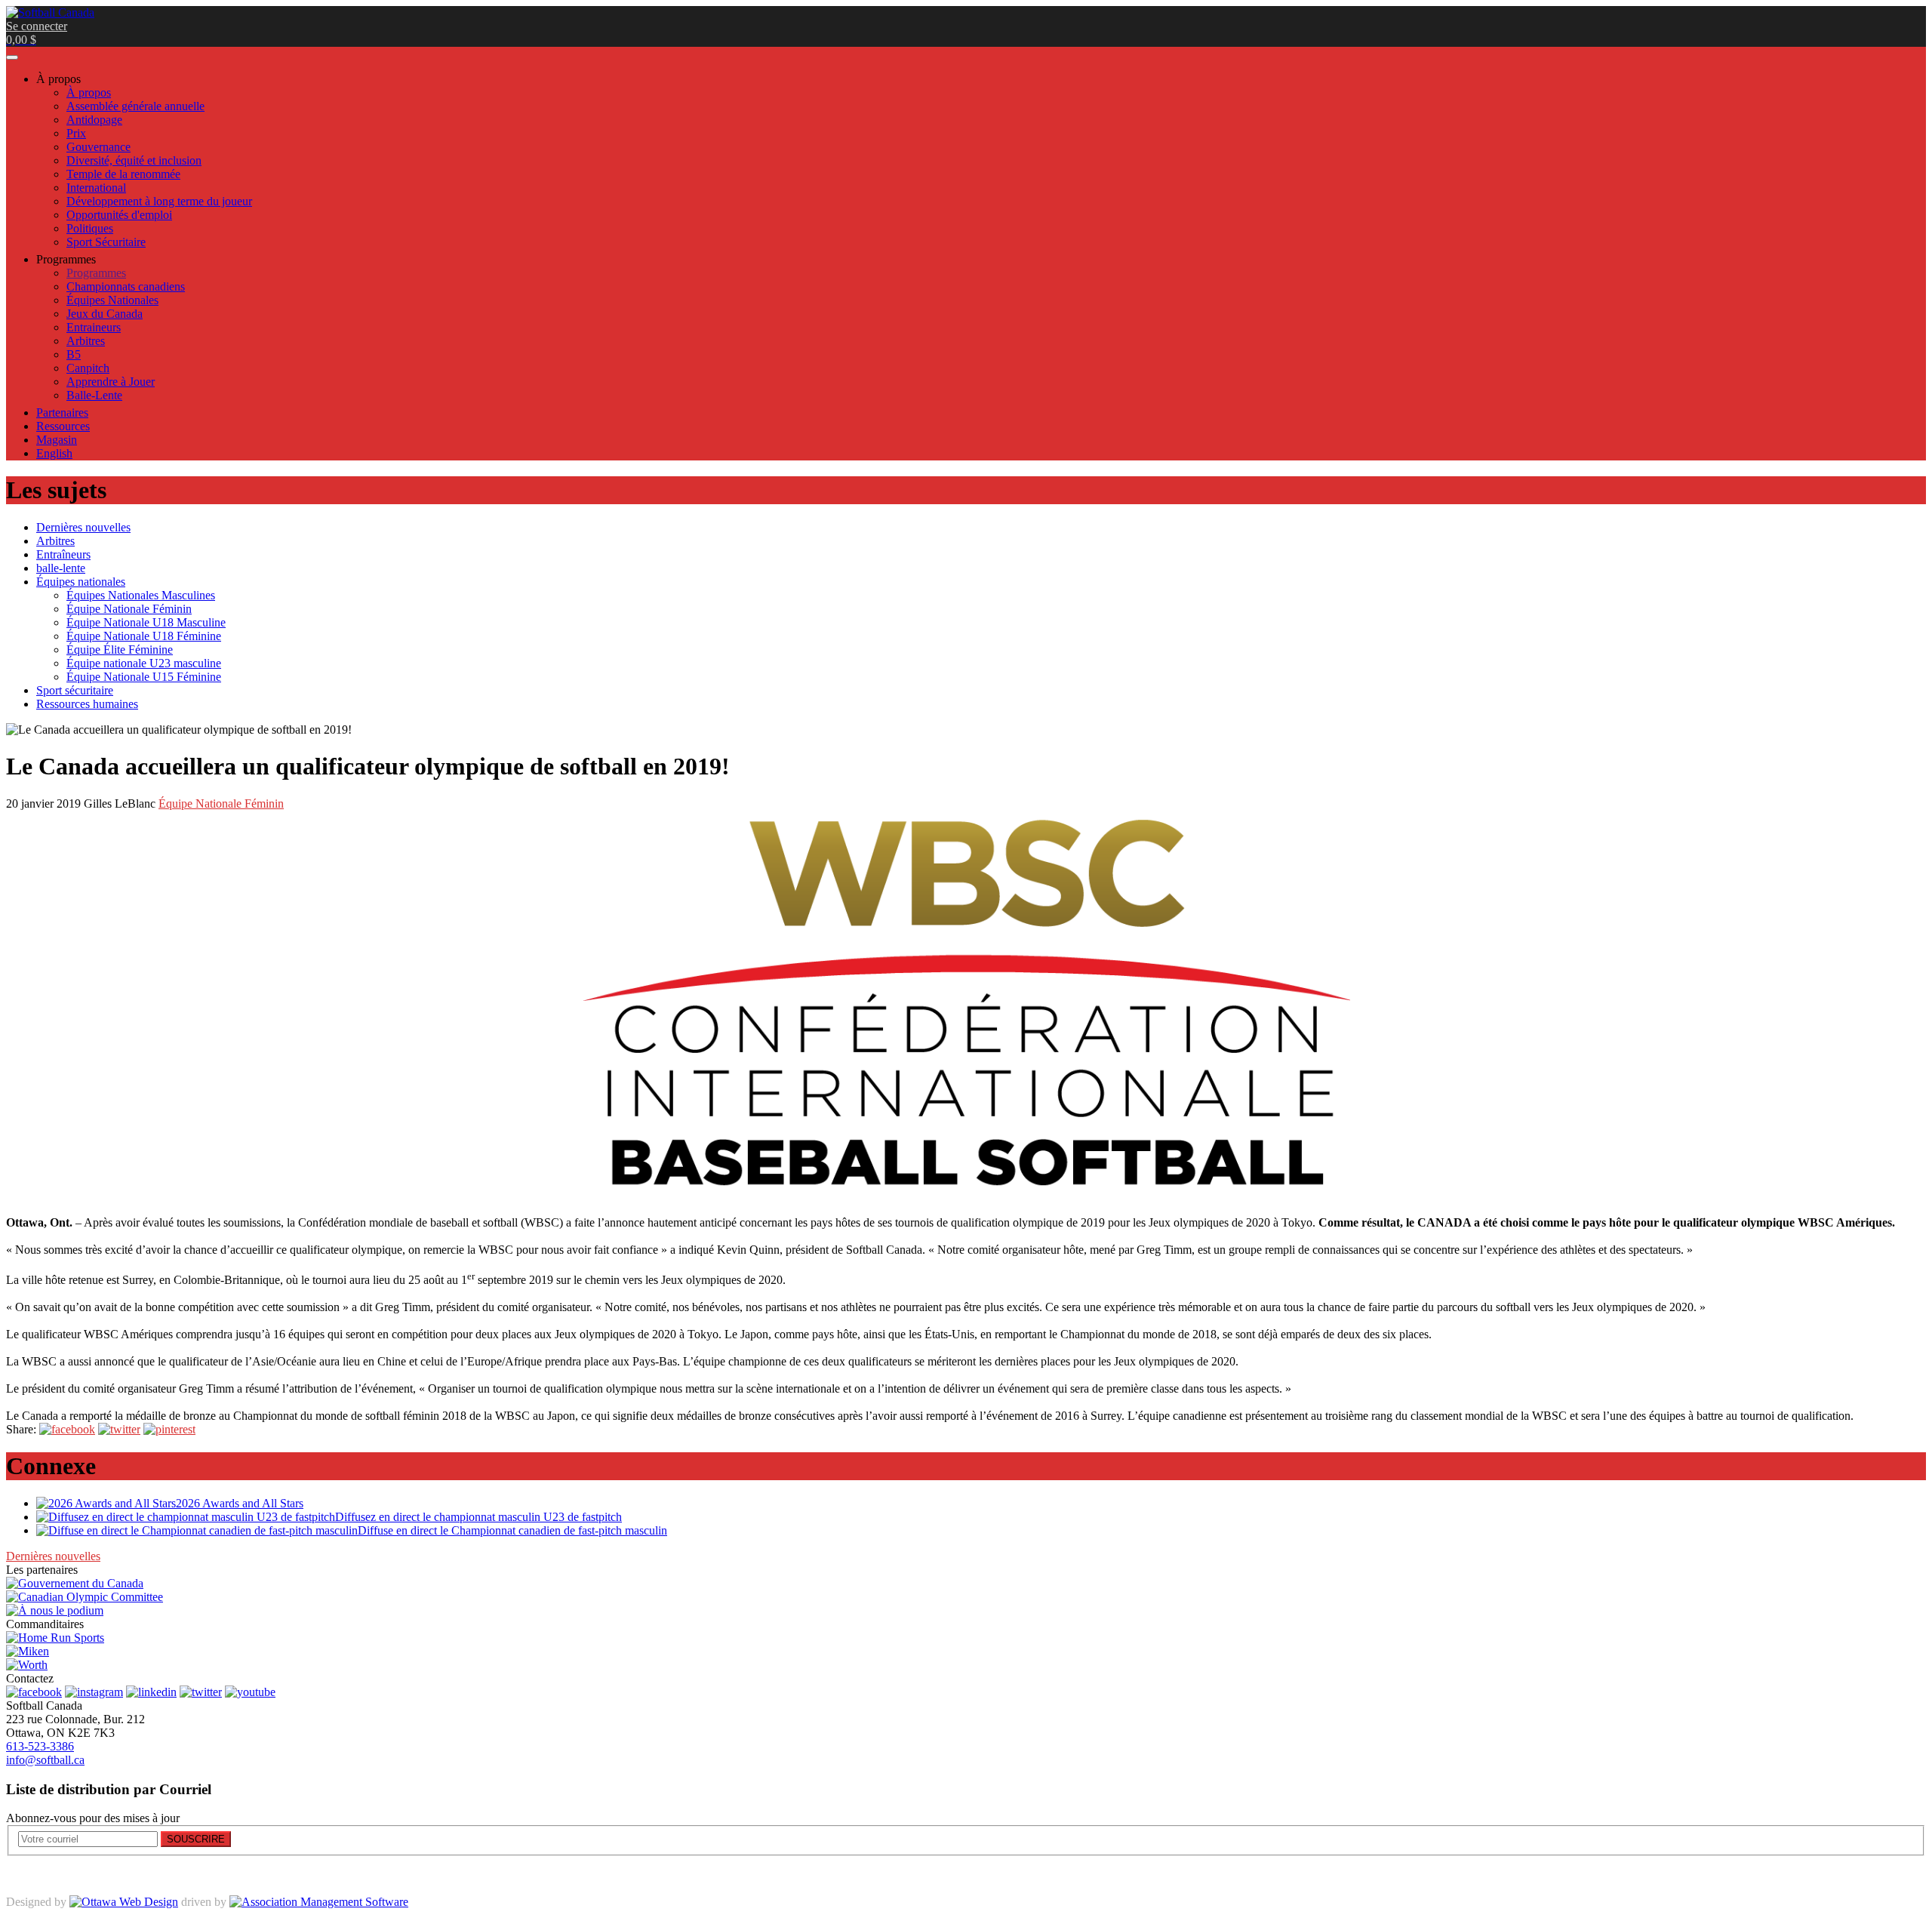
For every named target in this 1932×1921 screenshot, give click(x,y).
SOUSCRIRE (196, 1839)
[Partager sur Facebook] (67, 1429)
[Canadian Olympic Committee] (85, 1597)
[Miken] (28, 1651)
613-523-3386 (40, 1746)
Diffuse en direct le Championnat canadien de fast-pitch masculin (512, 1530)
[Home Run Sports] (55, 1638)
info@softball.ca (45, 1760)
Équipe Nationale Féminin (221, 803)
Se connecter (37, 26)
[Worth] (27, 1665)
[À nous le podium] (55, 1610)
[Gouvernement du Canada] (75, 1583)
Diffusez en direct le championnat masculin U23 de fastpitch (478, 1517)
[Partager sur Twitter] (119, 1429)
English (54, 453)
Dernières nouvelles (53, 1556)
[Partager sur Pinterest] (169, 1429)
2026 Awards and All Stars (240, 1503)
